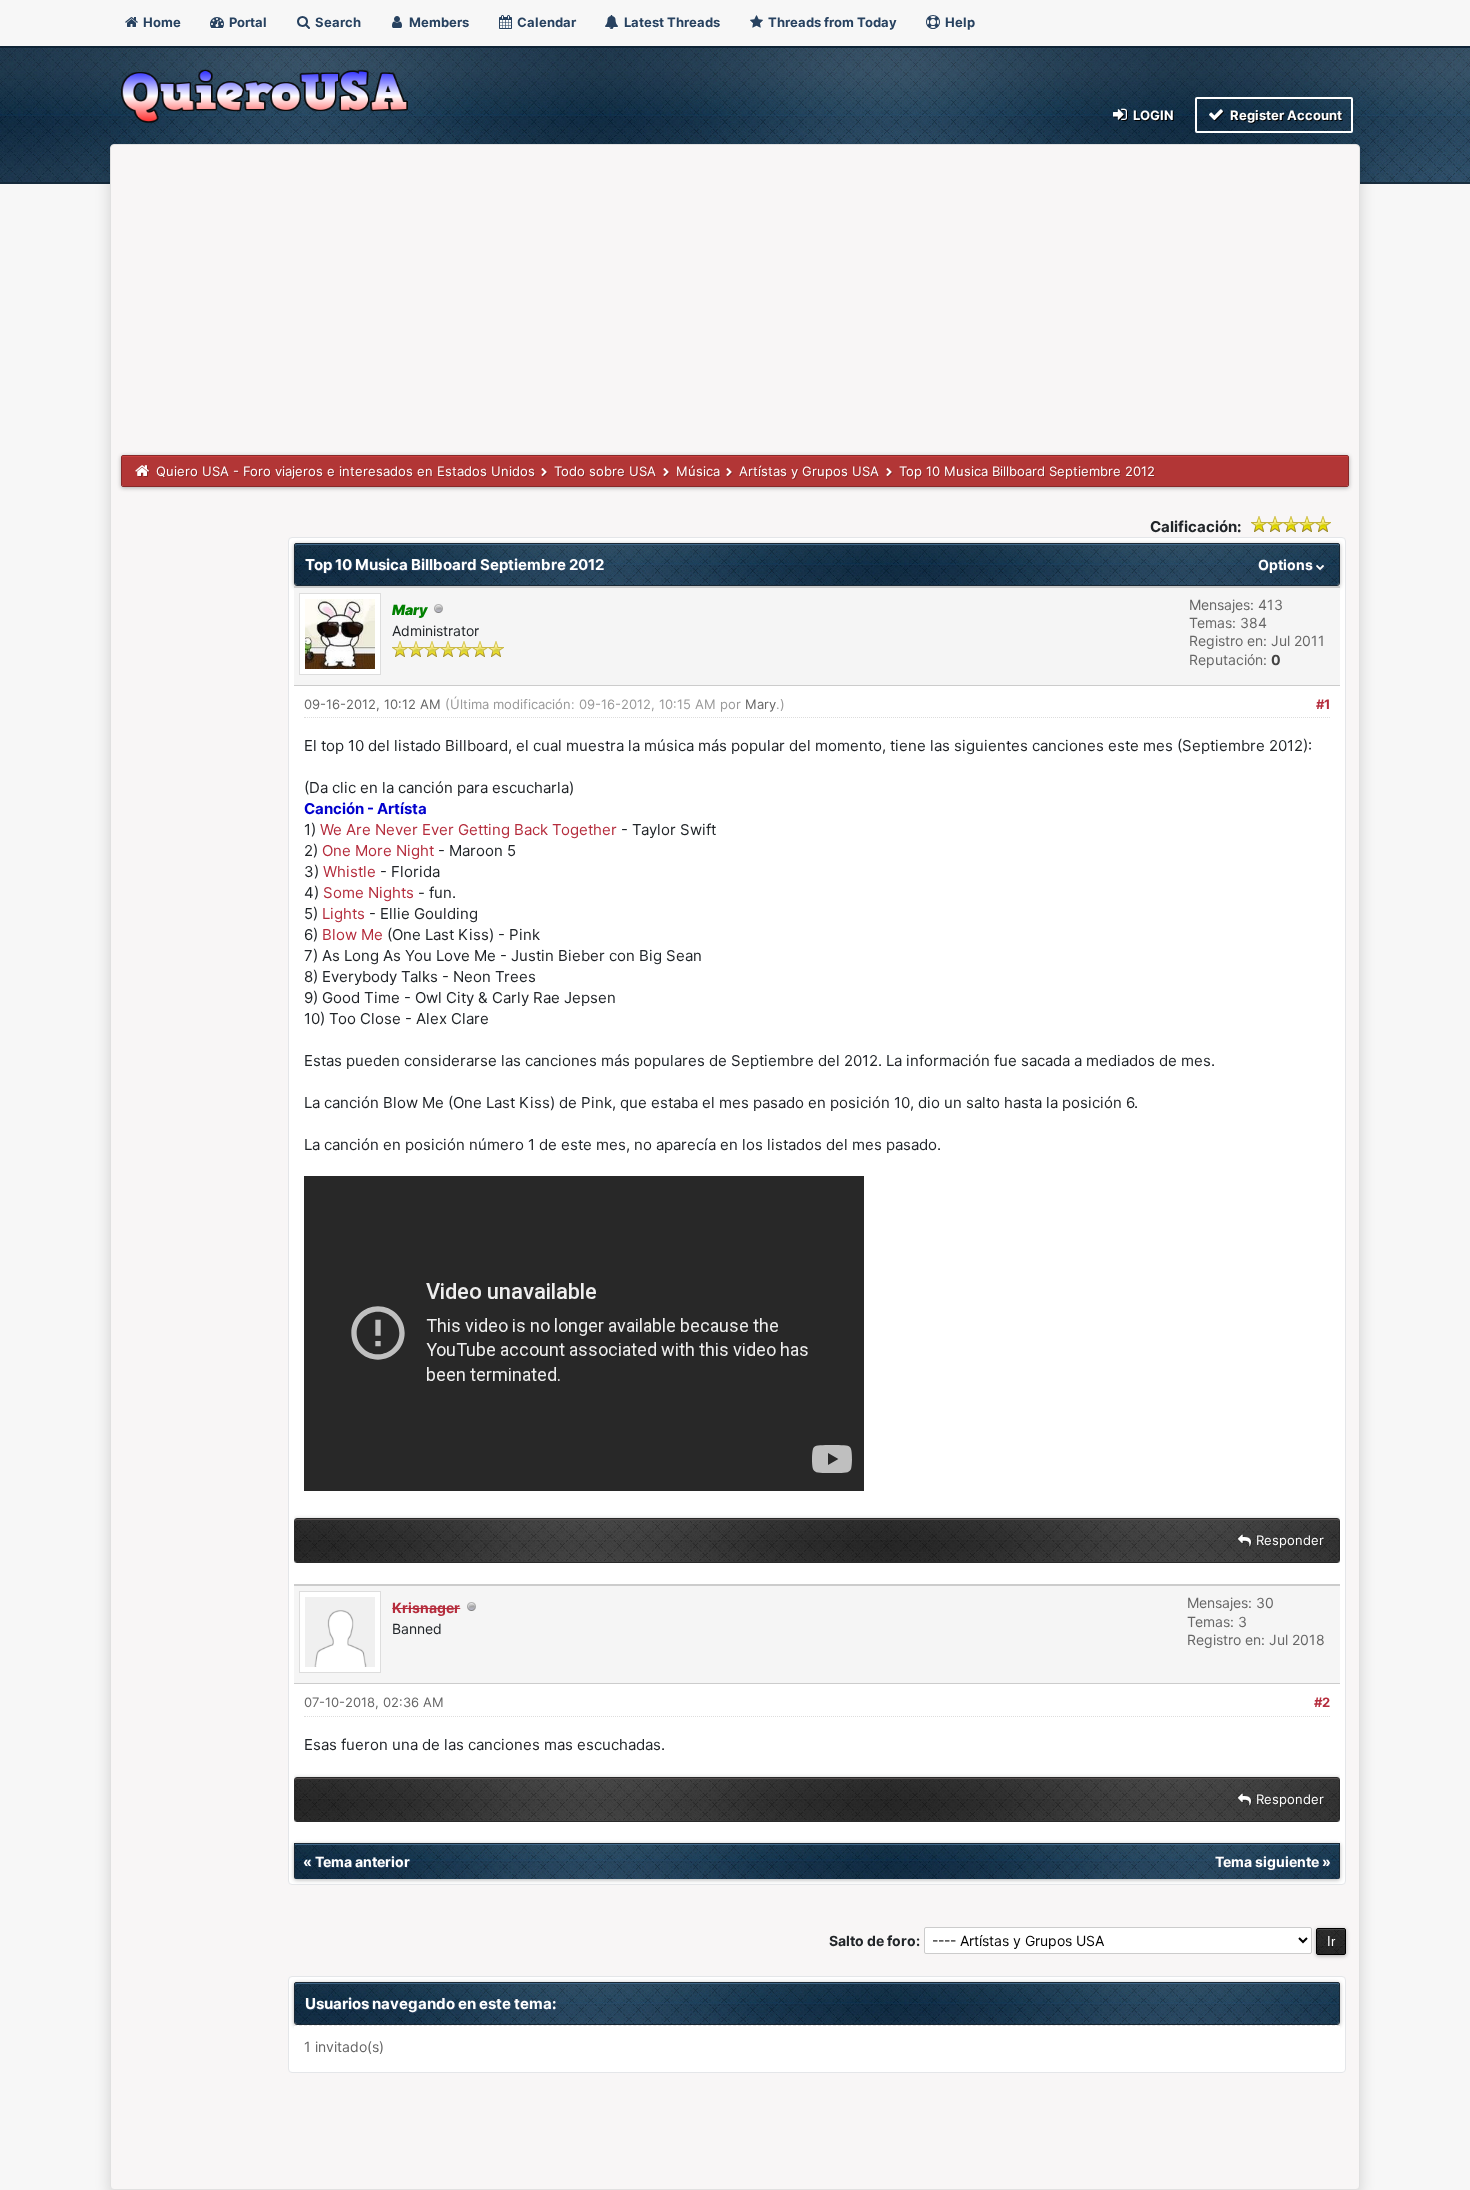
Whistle (349, 871)
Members (437, 22)
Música (698, 471)
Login (1152, 115)
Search (336, 22)
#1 (1323, 704)
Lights (343, 913)
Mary (760, 704)
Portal (246, 22)
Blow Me (352, 934)
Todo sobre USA (605, 471)
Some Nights (368, 892)
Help (958, 22)
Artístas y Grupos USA (809, 471)
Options (1287, 564)
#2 (1322, 1702)
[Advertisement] (735, 305)
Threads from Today (831, 22)
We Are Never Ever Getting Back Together (468, 829)
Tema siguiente (1267, 1861)
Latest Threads (670, 22)
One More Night (378, 850)
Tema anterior (362, 1861)
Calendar (545, 22)
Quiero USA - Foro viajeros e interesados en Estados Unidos (345, 471)
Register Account (1284, 115)
